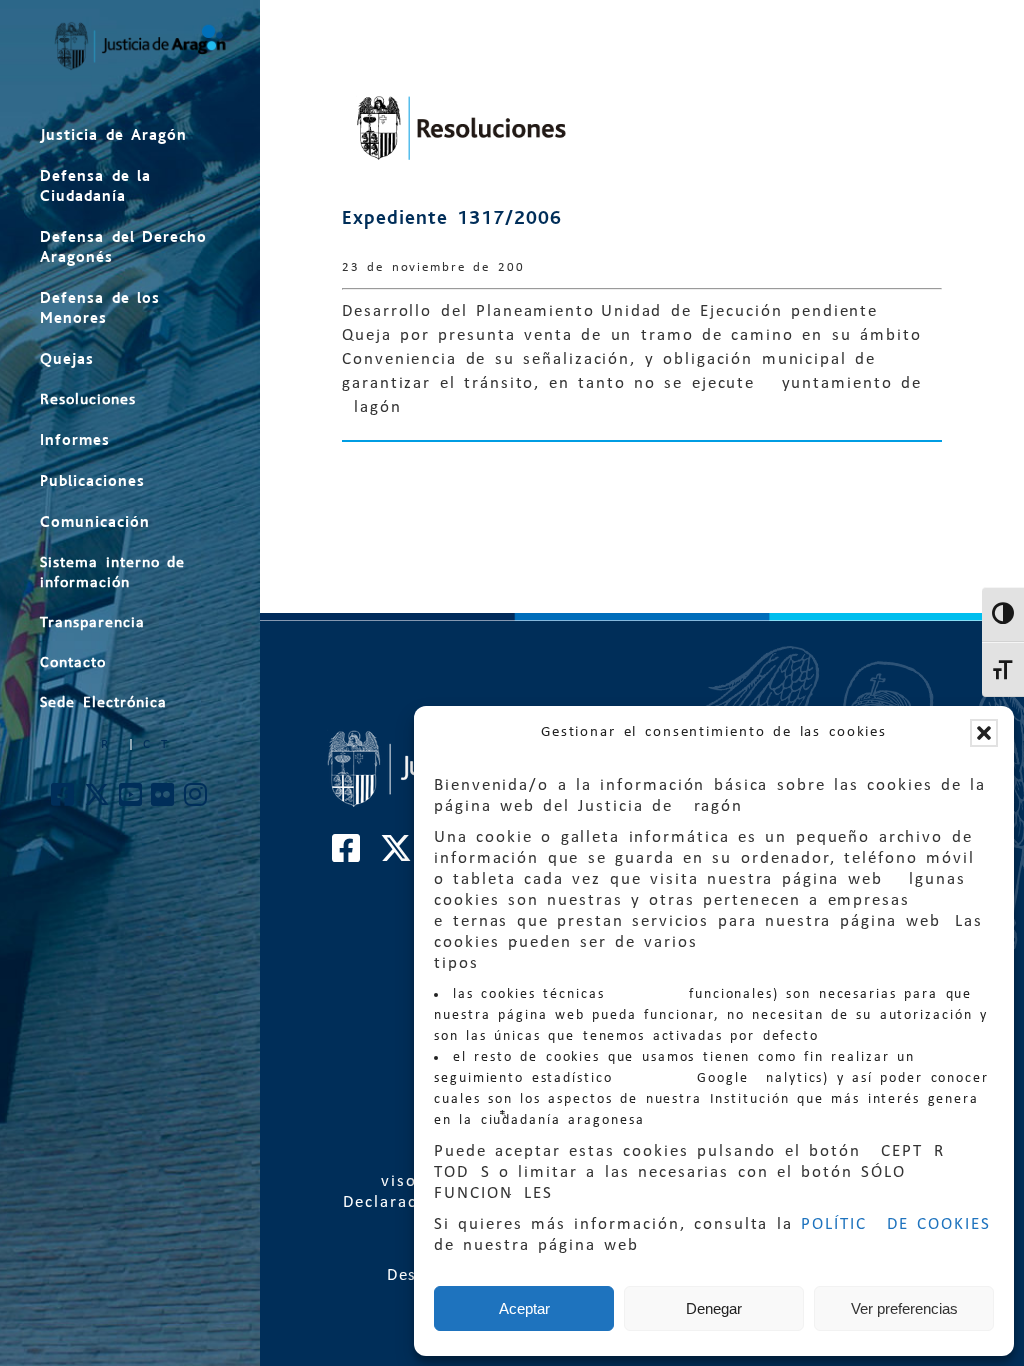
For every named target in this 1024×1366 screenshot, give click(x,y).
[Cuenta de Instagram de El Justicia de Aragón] (196, 800)
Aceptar (524, 1308)
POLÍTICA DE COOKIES (896, 1224)
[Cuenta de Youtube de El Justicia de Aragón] (131, 800)
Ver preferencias (904, 1308)
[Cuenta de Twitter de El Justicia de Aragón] (98, 800)
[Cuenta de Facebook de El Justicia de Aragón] (63, 800)
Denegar (714, 1308)
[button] (984, 733)
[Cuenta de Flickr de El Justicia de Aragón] (163, 800)
